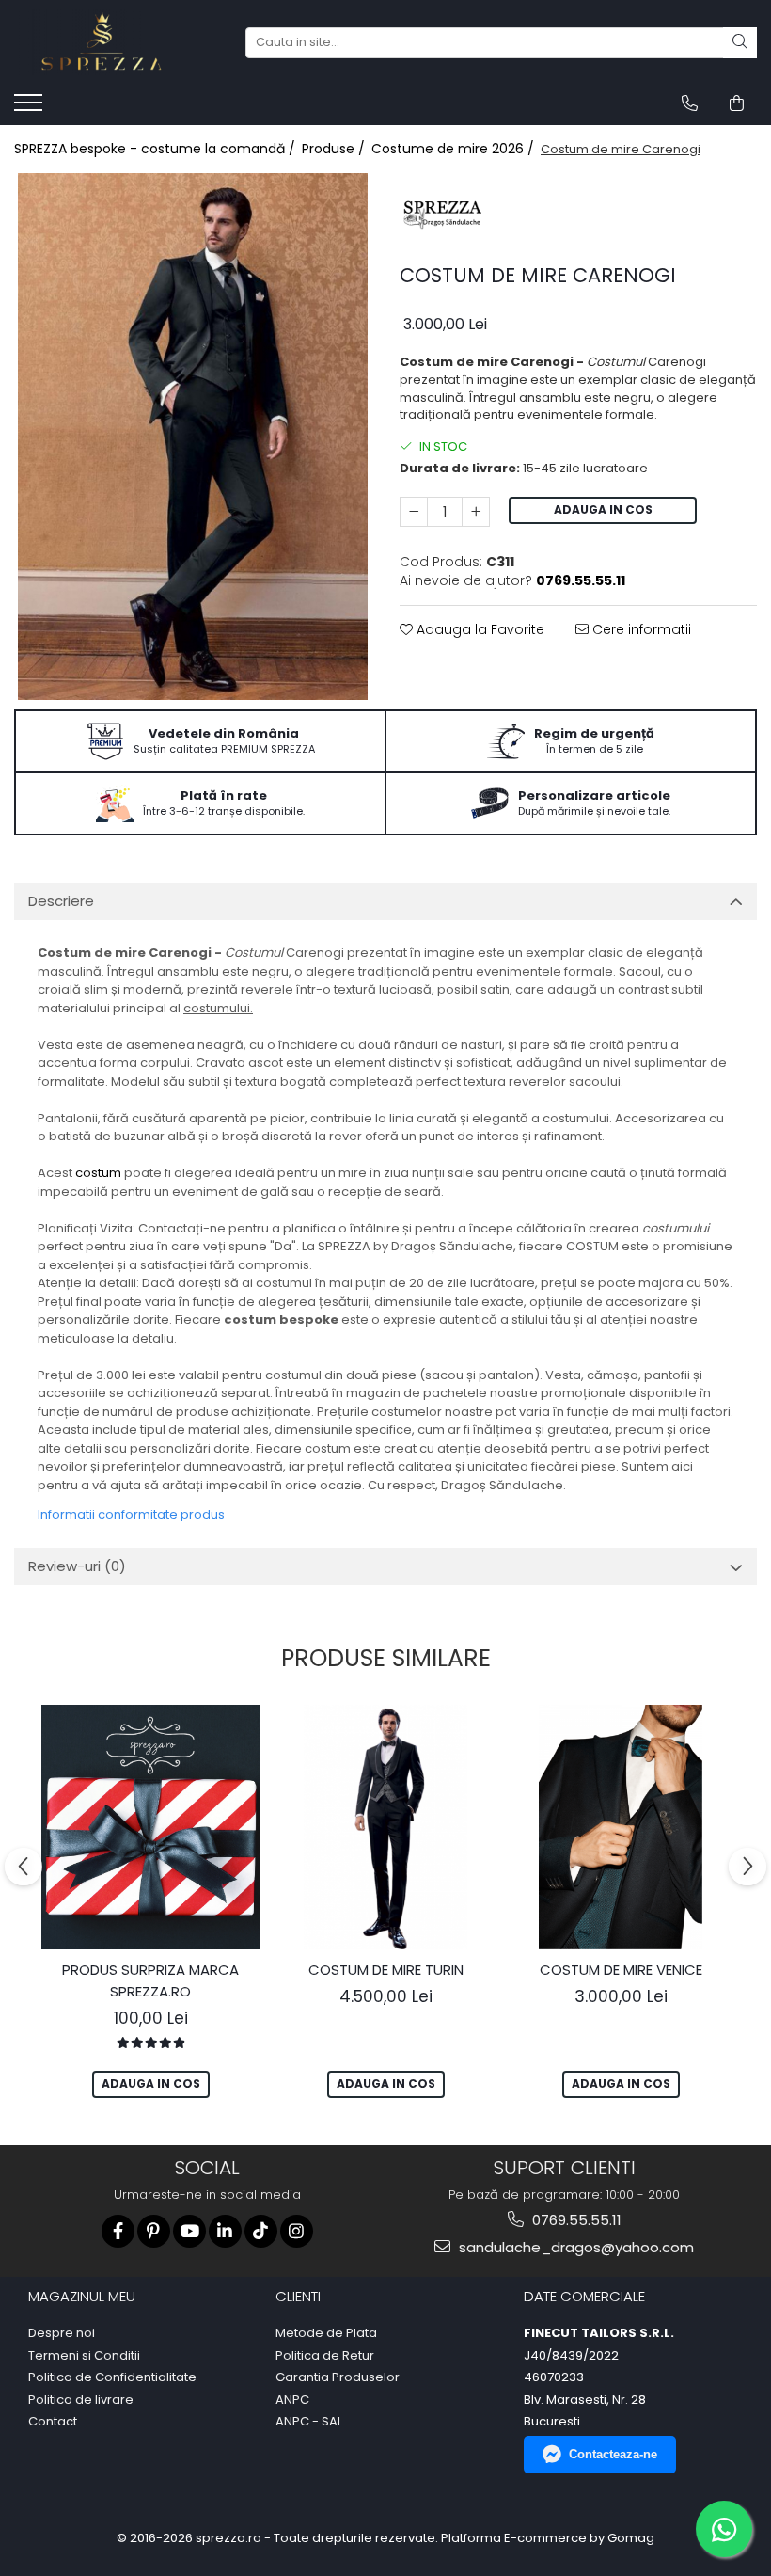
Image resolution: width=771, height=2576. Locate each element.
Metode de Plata (326, 2333)
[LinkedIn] (225, 2231)
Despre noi (62, 2333)
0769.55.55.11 (575, 2220)
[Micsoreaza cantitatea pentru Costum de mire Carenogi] (414, 512)
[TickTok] (261, 2231)
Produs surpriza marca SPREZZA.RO (150, 1980)
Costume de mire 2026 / (455, 149)
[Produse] (31, 108)
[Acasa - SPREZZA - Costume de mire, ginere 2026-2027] (108, 42)
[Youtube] (189, 2231)
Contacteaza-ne (613, 2454)
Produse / (335, 149)
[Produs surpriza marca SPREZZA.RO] (150, 1827)
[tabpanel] (193, 437)
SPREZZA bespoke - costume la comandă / (157, 149)
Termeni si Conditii (84, 2356)
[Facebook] (118, 2231)
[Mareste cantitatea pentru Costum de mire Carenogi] (476, 512)
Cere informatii (640, 629)
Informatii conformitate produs (131, 1514)
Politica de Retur (325, 2356)
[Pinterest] (154, 2231)
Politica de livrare (81, 2400)
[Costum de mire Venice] (621, 1827)
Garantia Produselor (338, 2377)
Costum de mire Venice (621, 1970)
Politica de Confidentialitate (112, 2377)
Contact (53, 2422)
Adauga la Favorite (479, 629)
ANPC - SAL (309, 2422)
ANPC (292, 2400)
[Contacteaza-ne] (690, 103)
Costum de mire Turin (386, 1970)
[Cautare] (740, 43)
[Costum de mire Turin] (385, 1827)
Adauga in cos (603, 509)
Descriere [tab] (61, 901)
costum (98, 1173)
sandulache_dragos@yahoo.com (574, 2247)
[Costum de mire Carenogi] (193, 437)
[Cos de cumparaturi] (737, 103)
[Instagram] (297, 2231)
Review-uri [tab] (77, 1566)
